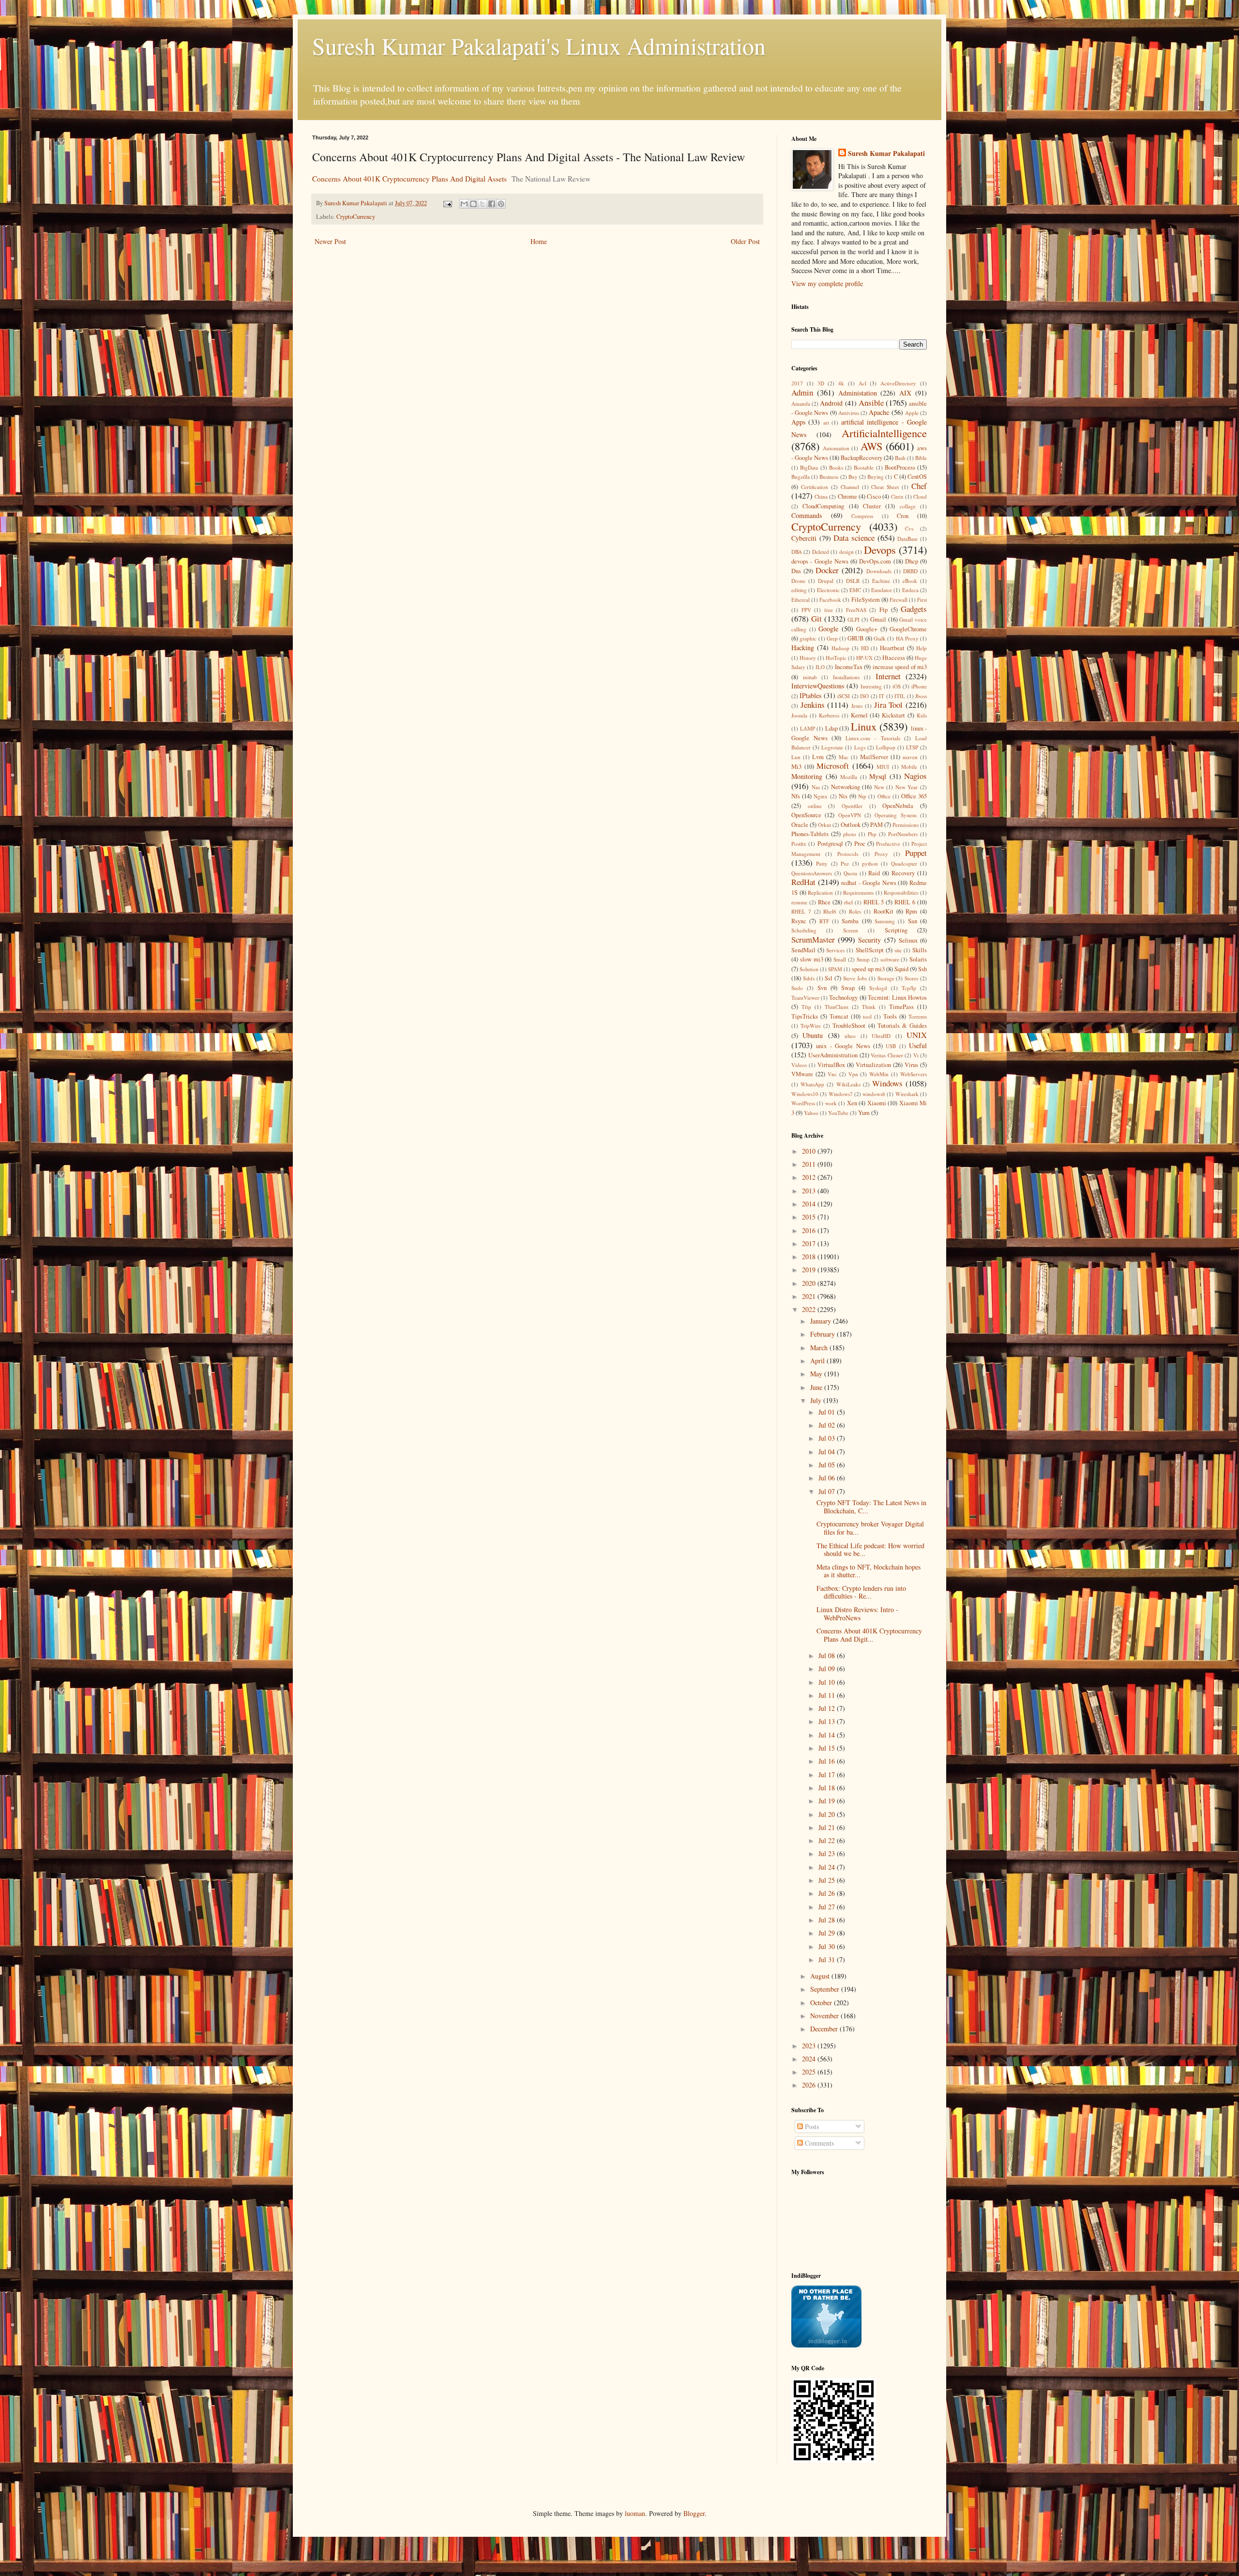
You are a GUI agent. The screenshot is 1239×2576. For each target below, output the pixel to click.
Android (831, 403)
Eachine (881, 581)
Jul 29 (828, 1933)
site (898, 950)
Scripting (896, 930)
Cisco (874, 496)
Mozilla (849, 777)
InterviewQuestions (818, 686)
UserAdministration (833, 1055)
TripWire (811, 1026)
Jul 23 (828, 1853)
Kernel (859, 715)
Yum (864, 1113)
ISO (864, 696)
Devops (880, 549)
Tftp (806, 1007)
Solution (809, 969)
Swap (848, 988)
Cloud (920, 496)
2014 (810, 1204)
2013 (810, 1191)
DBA (797, 552)
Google (828, 629)
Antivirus (849, 413)
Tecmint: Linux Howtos (897, 998)
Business (829, 477)
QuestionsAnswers (812, 873)
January (822, 1321)
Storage (886, 978)
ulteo (850, 1036)
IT (882, 696)
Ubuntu (813, 1035)
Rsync (799, 921)
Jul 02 (828, 1425)
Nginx (821, 796)
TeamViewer (805, 998)
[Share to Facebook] (492, 204)
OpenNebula (898, 806)
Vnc (832, 1074)
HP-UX (864, 658)
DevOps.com (875, 561)
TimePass (901, 1007)
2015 (810, 1217)
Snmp (863, 959)
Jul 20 (828, 1814)
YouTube (838, 1113)
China (821, 496)
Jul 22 (828, 1840)
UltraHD (881, 1036)
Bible (921, 458)
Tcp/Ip (909, 988)
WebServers (914, 1074)
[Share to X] (483, 204)
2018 (810, 1257)
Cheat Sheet (885, 487)
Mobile (909, 767)
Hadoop (840, 648)
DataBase (907, 539)
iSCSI (844, 696)
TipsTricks (805, 1016)
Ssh (922, 969)
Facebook (830, 600)
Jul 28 (828, 1920)
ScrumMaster (813, 939)
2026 (810, 2085)
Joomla (799, 715)
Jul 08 (828, 1655)
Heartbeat (892, 648)
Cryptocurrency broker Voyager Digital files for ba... (870, 1528)
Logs (860, 747)
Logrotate (832, 747)
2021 (810, 1296)
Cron (903, 516)
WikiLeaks (848, 1084)
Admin (802, 392)
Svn (822, 988)
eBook (910, 581)
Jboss (921, 696)
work (831, 1103)
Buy (853, 477)
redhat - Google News (869, 883)
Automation (836, 448)
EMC (855, 590)
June (817, 1387)
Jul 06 (828, 1478)
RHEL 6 (905, 902)
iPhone (919, 686)
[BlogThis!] (473, 204)
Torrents (918, 1016)
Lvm (818, 757)
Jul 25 (828, 1880)
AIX (905, 393)
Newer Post (330, 241)
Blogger (694, 2513)
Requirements (858, 892)
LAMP (808, 728)
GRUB (855, 638)
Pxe (845, 863)
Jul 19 (828, 1801)
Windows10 (805, 1094)
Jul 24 (828, 1867)
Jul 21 (828, 1827)
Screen (851, 930)
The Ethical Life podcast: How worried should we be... (870, 1550)
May (817, 1374)
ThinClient (837, 1007)
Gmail (878, 619)
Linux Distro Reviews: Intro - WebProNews (857, 1614)
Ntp (862, 796)
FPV (806, 610)
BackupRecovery (861, 458)
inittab (810, 677)
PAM (876, 825)
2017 (797, 383)
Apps (798, 422)
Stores (911, 978)
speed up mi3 (868, 969)
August (821, 1976)
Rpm (911, 911)
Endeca (910, 590)
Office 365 (914, 796)
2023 (810, 2046)
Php (872, 834)
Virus (911, 1065)
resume (799, 902)
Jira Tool (889, 705)
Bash (900, 458)
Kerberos (829, 715)
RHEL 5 (874, 902)
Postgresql (830, 844)
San (913, 921)
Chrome (847, 496)
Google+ (867, 629)
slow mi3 (812, 959)
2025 (810, 2072)
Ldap (831, 728)
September (826, 1989)
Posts (811, 2126)
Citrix (897, 496)
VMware (802, 1074)
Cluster (872, 506)
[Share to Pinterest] (501, 204)
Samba (850, 921)
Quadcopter (904, 863)
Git (816, 618)
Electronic (828, 590)
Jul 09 (828, 1669)
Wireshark (907, 1094)
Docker (827, 570)
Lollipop (886, 747)
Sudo (797, 988)
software (890, 959)
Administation (858, 393)
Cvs (909, 528)
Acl (862, 383)
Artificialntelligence (884, 433)
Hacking (803, 648)
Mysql (878, 776)
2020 (810, 1283)
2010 (810, 1151)
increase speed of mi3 (900, 667)
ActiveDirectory (898, 383)
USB (891, 1046)
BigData (809, 467)
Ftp (884, 610)
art (826, 422)
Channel (850, 487)
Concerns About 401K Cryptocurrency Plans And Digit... (869, 1635)
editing (799, 590)
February (823, 1334)
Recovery (903, 873)
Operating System (895, 815)
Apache (879, 412)
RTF (824, 921)
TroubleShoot (849, 1026)
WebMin (879, 1074)
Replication (820, 892)
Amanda (801, 404)
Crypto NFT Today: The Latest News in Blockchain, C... (871, 1507)
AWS (871, 446)
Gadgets (914, 609)
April (818, 1361)
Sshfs (809, 978)
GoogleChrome (908, 629)
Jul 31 (828, 1959)
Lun (796, 757)
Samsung (885, 921)
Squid (901, 969)
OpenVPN (850, 815)
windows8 (874, 1094)
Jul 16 (828, 1761)
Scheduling (804, 930)
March (820, 1348)
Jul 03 (828, 1438)
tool (867, 1016)
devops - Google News (820, 561)
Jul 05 (828, 1465)
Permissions (906, 825)
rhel (848, 902)
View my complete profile (827, 283)
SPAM (835, 969)
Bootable (864, 467)
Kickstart (893, 715)
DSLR (853, 581)
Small (840, 959)
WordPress (803, 1103)
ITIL (900, 696)
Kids (922, 715)
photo (850, 834)
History (808, 658)
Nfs (796, 796)
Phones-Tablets (810, 834)
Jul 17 (828, 1775)
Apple (912, 413)
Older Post (745, 241)
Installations (846, 677)
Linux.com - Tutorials (873, 738)
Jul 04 (828, 1452)
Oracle (800, 825)
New (879, 787)
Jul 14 (828, 1735)
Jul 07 (828, 1491)
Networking (846, 787)
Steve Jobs (855, 978)
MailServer (874, 757)
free (829, 610)
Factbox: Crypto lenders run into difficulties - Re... (861, 1592)
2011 (810, 1164)
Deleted (821, 552)
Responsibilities (901, 892)
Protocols (848, 854)
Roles (855, 911)
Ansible (871, 403)
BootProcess (900, 467)
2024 (810, 2059)
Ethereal (801, 600)
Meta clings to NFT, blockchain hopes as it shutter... (869, 1571)
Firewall (899, 600)
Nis (843, 796)
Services (835, 950)
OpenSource (806, 815)
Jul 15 (828, 1748)
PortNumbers (903, 834)
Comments (818, 2143)
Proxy (881, 854)
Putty (822, 863)
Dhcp (912, 561)
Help (922, 648)
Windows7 (841, 1094)
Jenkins (813, 705)
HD (865, 648)
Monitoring (807, 776)
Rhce (824, 902)
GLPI (854, 619)
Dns (796, 571)
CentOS (917, 477)
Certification (815, 487)
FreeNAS (856, 610)
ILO (820, 667)
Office (884, 796)
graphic (808, 638)
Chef (919, 486)
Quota (850, 873)
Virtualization (873, 1065)
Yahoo (811, 1113)
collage (908, 506)
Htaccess (894, 658)
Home (539, 241)
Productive (888, 844)
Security (869, 940)
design (846, 552)
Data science (854, 538)
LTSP (912, 747)
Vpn (853, 1074)
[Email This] (464, 204)
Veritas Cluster (887, 1055)
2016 (810, 1230)
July (817, 1400)
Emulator (882, 590)
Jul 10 (828, 1682)
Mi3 (796, 767)
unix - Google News (843, 1046)
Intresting (871, 686)
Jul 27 (828, 1907)
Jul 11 (828, 1695)
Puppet (916, 853)
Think (869, 1007)
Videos (799, 1065)
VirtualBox (831, 1065)
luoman (635, 2513)
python (870, 863)
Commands (807, 515)
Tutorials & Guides (902, 1026)
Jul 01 (828, 1412)
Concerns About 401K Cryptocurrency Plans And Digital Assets (409, 179)
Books (836, 467)
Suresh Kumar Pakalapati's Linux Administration (539, 46)
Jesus (857, 706)
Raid (874, 873)
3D (821, 383)
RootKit (884, 911)
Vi (916, 1055)
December (825, 2029)
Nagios (915, 776)
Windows (887, 1083)
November (825, 2016)
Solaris (918, 959)
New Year (907, 787)
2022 (810, 1309)
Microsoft (833, 766)
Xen (852, 1103)
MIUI (883, 767)
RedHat (803, 882)
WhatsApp (812, 1084)
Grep (832, 638)
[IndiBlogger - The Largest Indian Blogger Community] (826, 2345)
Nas (816, 787)
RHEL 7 (801, 911)
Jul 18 (828, 1788)
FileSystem (866, 600)
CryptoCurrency (356, 217)
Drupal (826, 581)
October (822, 2003)
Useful (918, 1045)
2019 (810, 1270)
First (922, 600)
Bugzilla (801, 477)
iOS (897, 686)
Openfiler (852, 806)
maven (910, 757)
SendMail (803, 950)
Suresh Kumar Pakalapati (886, 153)
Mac (844, 757)
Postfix (799, 844)
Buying (876, 477)
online (815, 806)
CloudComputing (823, 506)
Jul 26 (828, 1893)
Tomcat (839, 1016)
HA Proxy (907, 638)
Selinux (908, 940)
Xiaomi (877, 1103)
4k (841, 383)
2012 (810, 1177)
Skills (920, 950)
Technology (843, 998)
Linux (864, 726)
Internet (888, 676)
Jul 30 (828, 1946)
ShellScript (870, 950)
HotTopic (836, 658)
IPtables (810, 695)
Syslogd (878, 988)
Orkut (824, 825)
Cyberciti (804, 538)
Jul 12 (828, 1708)
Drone (798, 581)
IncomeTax (849, 667)
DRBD (910, 571)
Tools (890, 1016)
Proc (860, 844)
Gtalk (880, 638)
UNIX (917, 1035)
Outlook (851, 825)
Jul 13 (828, 1721)
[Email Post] (447, 203)
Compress (862, 516)
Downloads (879, 571)
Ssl (829, 978)
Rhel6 (830, 911)
